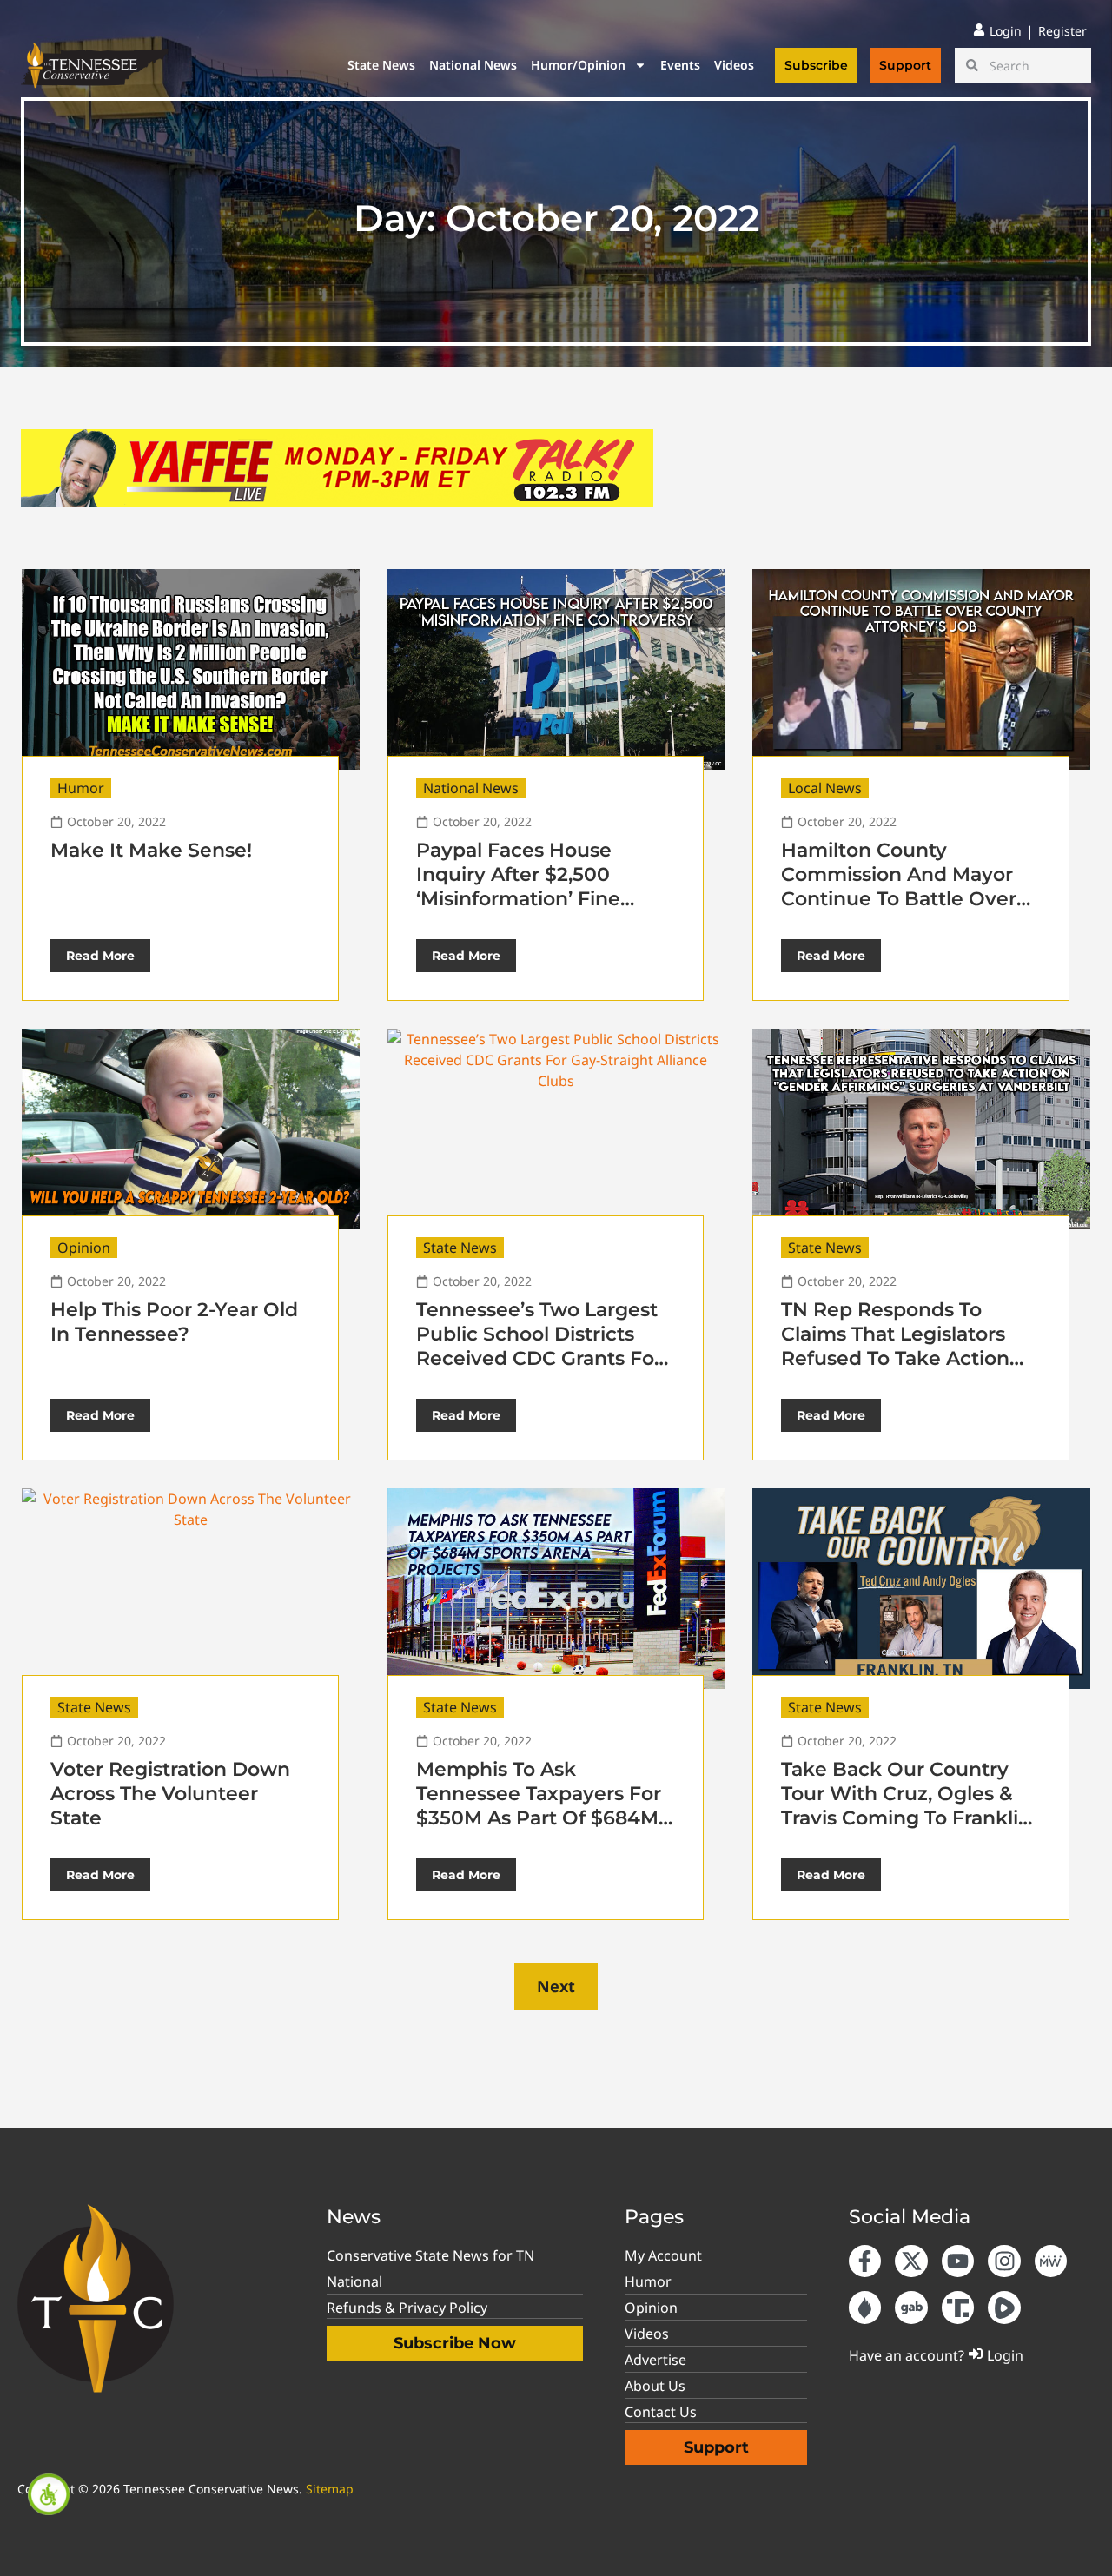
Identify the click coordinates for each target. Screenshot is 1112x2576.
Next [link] (556, 1986)
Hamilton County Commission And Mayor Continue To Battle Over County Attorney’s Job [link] (899, 887)
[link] (49, 2494)
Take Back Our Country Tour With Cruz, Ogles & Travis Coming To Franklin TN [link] (906, 1806)
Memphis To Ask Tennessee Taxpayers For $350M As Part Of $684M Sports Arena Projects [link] (539, 1806)
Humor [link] (81, 788)
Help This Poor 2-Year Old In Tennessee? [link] (174, 1322)
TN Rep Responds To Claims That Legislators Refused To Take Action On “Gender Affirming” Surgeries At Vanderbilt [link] (895, 1358)
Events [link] (680, 65)
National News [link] (473, 65)
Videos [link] (734, 65)
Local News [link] (825, 788)
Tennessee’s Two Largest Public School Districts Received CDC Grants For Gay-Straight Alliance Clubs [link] (539, 1358)
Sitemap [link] (330, 2489)
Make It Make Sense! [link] (151, 850)
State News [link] (381, 65)
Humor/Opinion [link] (578, 65)
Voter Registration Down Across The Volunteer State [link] (170, 1794)
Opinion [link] (84, 1248)
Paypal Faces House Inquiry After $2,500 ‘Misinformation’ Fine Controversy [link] (518, 887)
